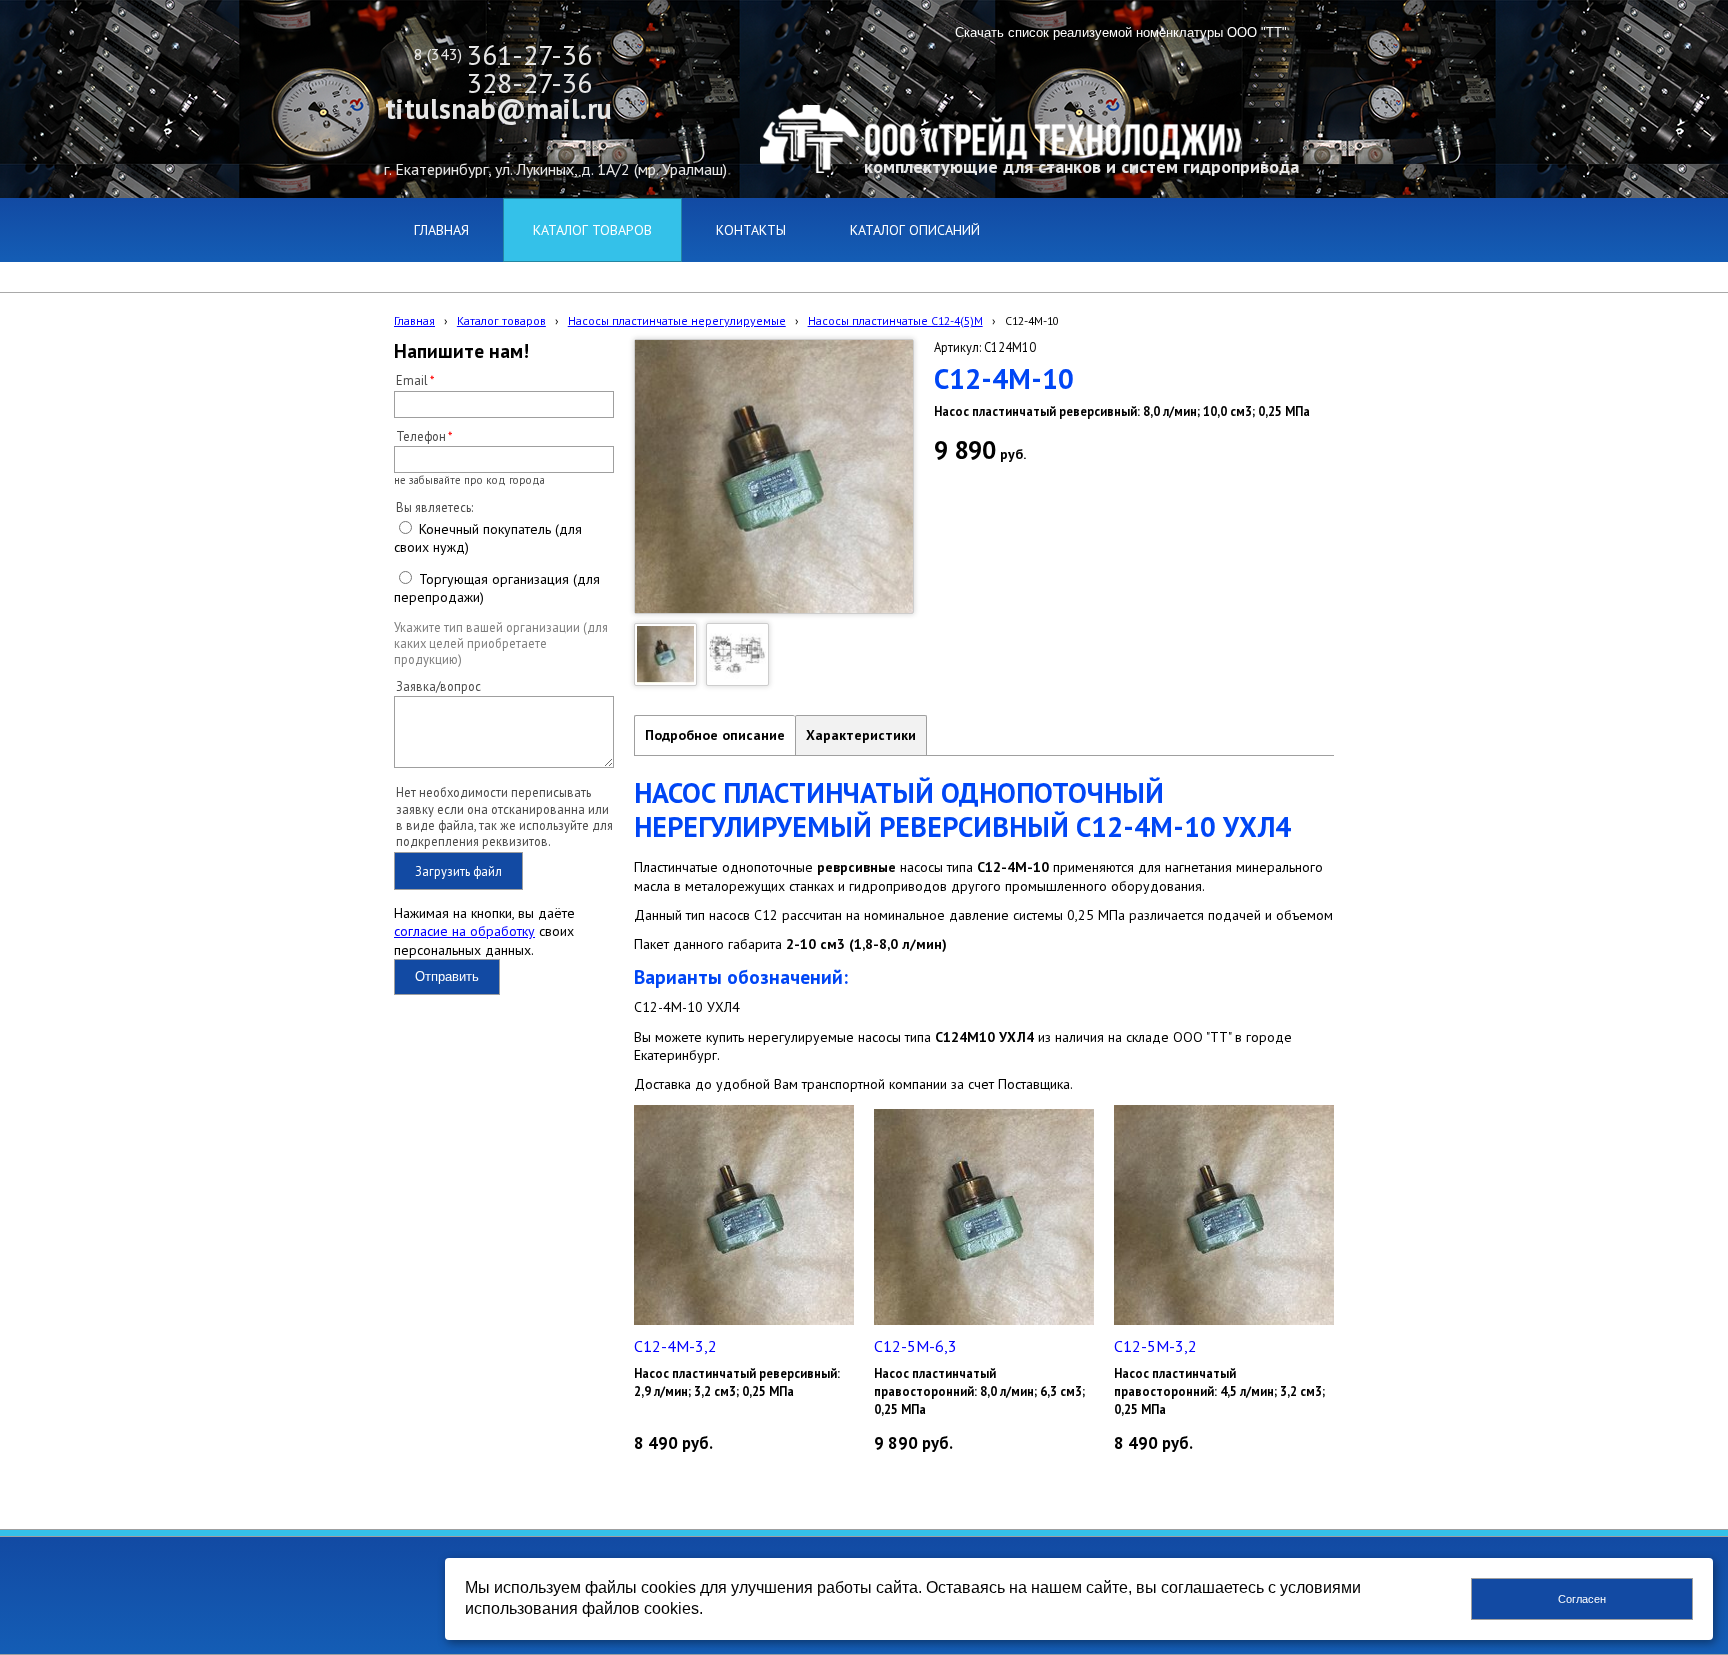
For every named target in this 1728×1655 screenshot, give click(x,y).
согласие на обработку (464, 931)
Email (412, 380)
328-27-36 (529, 82)
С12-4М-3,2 (675, 1346)
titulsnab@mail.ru (498, 108)
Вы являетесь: (434, 507)
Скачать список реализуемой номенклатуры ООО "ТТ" (1121, 32)
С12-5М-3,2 (1155, 1346)
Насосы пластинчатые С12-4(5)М (895, 320)
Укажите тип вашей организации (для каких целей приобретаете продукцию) (501, 643)
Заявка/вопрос (438, 686)
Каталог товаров (501, 320)
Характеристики (861, 735)
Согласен (1582, 1599)
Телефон (421, 436)
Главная (414, 320)
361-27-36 (529, 54)
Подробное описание (715, 735)
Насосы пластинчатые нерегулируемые (677, 320)
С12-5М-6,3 (915, 1346)
